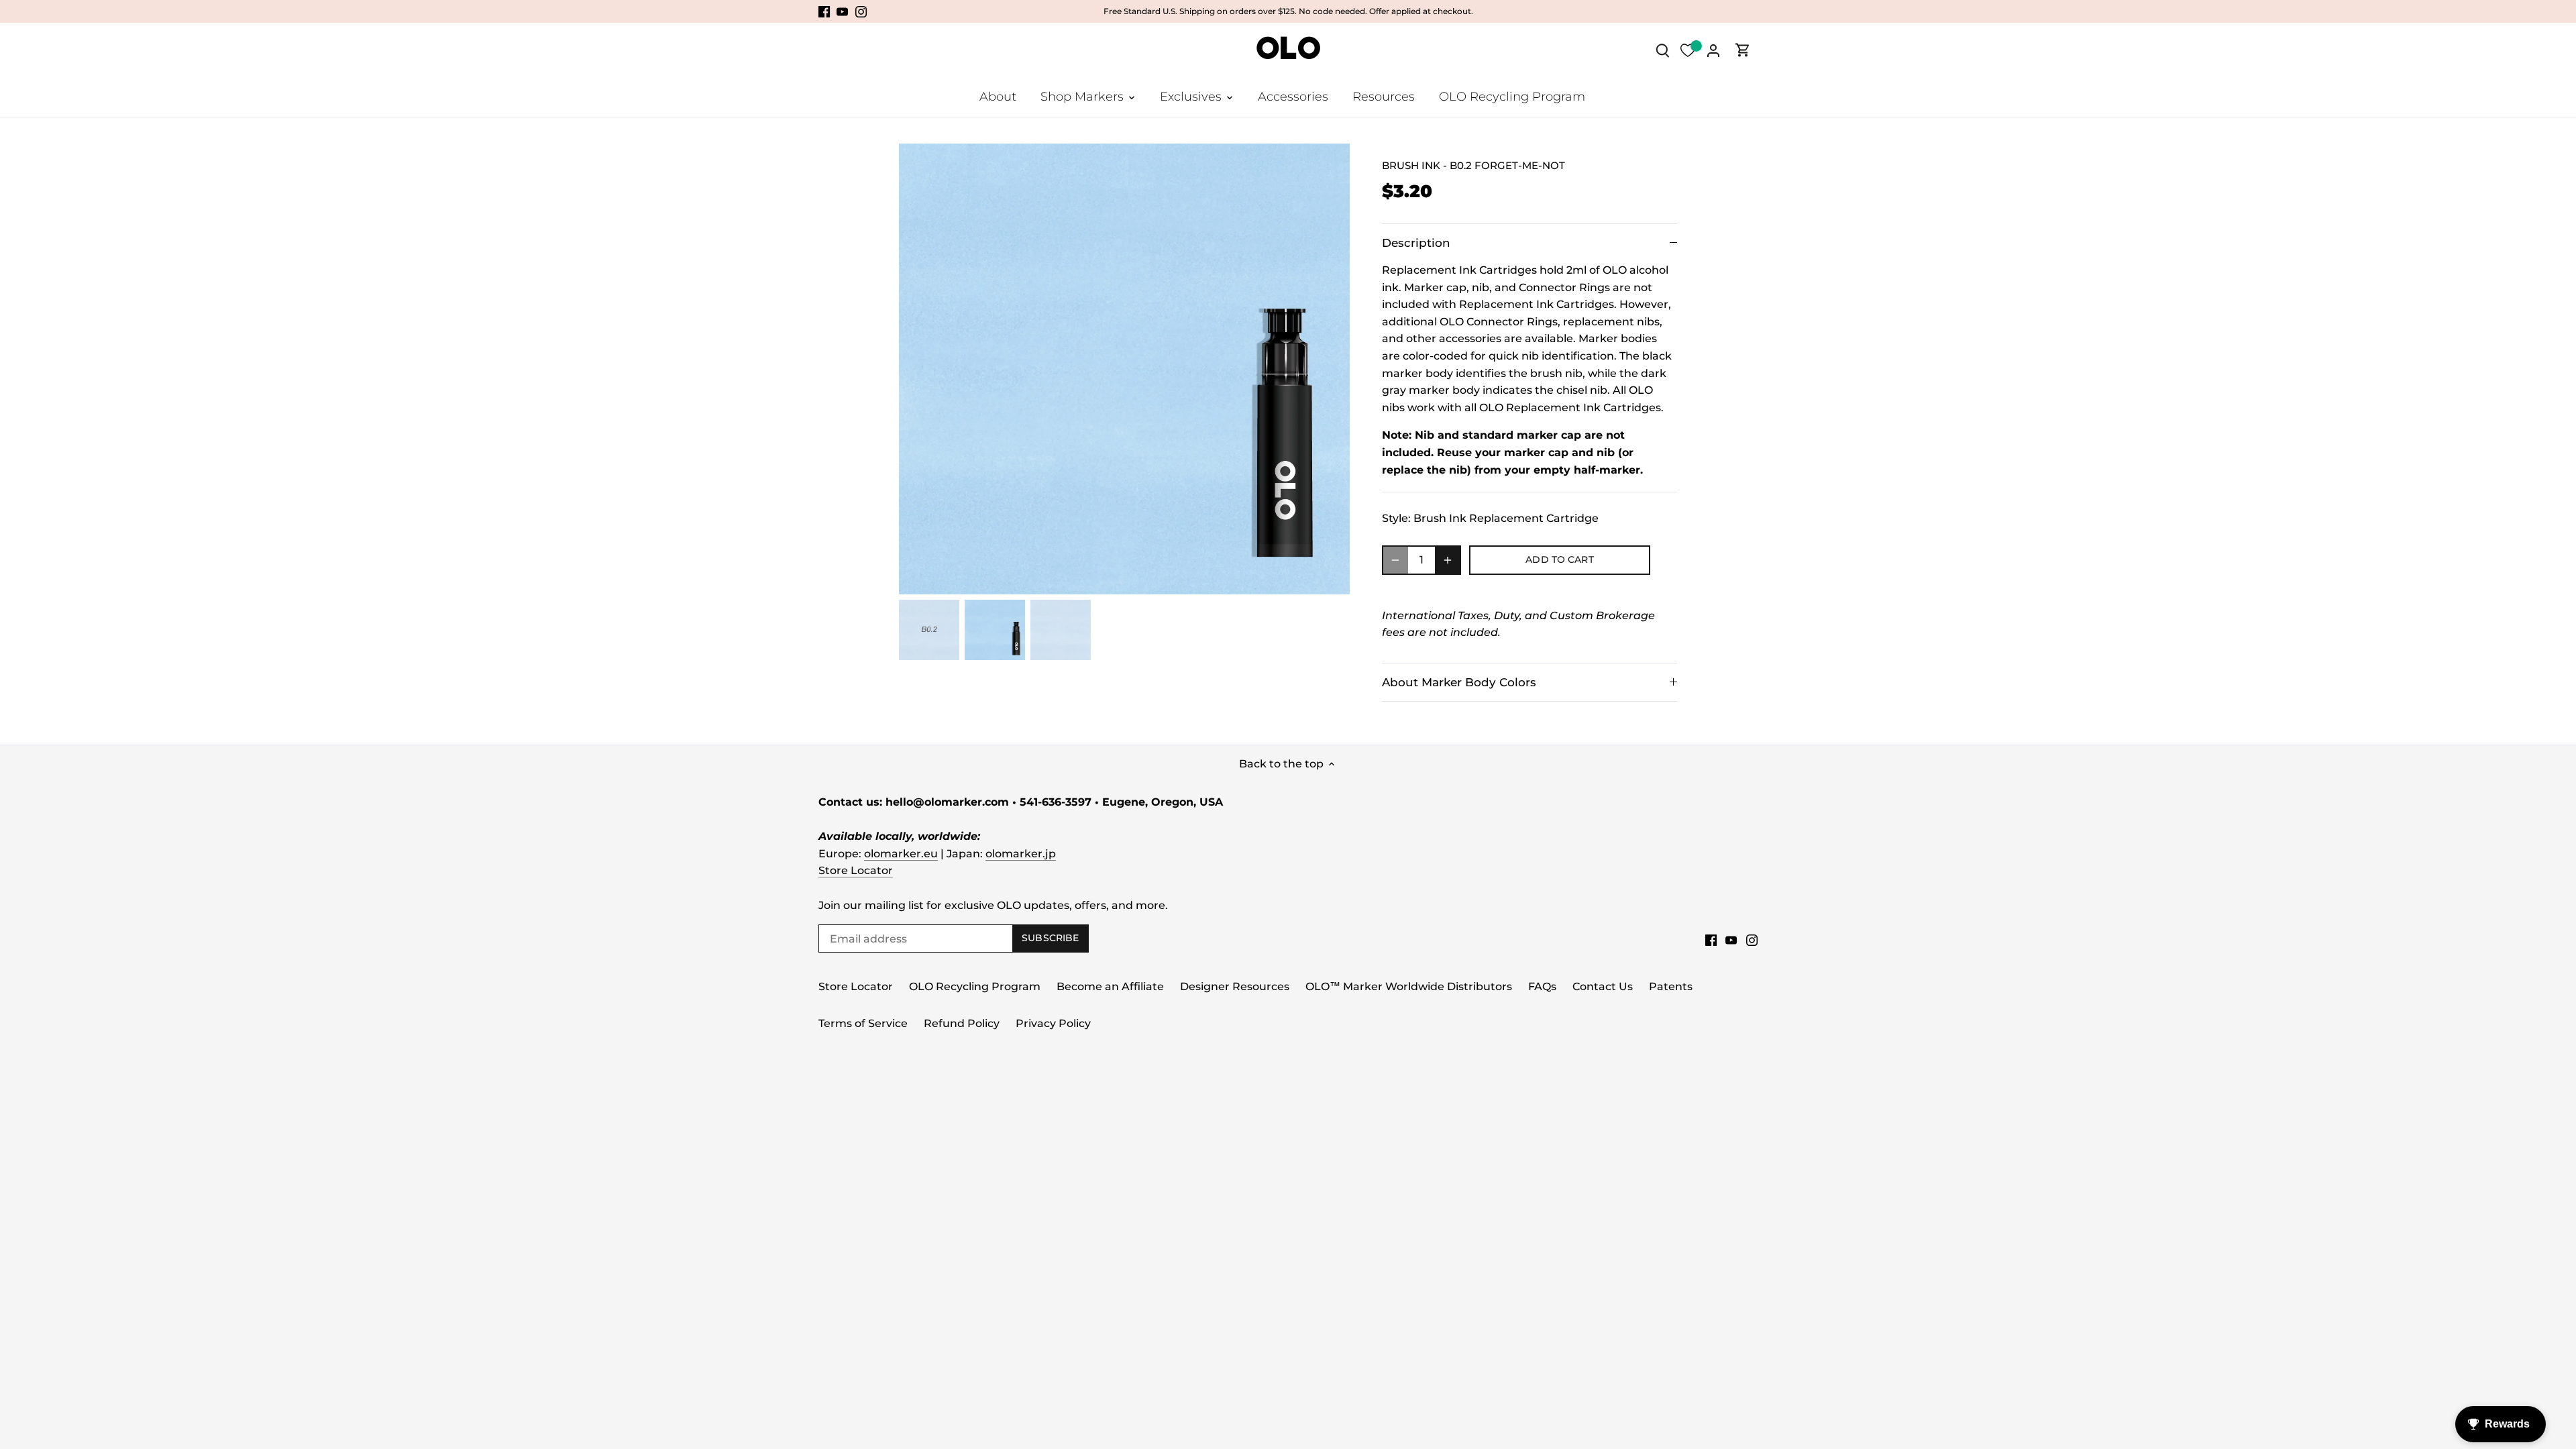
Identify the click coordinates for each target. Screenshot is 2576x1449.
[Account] (1713, 50)
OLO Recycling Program (975, 986)
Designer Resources (1235, 986)
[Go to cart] (1743, 50)
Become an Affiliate (1110, 986)
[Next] (1330, 369)
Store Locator (856, 870)
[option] (1124, 369)
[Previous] (919, 369)
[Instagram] (861, 11)
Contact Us (1603, 986)
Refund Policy (962, 1023)
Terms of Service (863, 1023)
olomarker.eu (901, 854)
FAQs (1542, 986)
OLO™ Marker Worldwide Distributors (1409, 986)
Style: (1396, 518)
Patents (1671, 986)
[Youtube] (842, 11)
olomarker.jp (1021, 854)
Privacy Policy (1053, 1023)
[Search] (1662, 50)
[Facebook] (824, 11)
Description (1416, 243)
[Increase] (1448, 560)
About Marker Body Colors (1459, 682)
